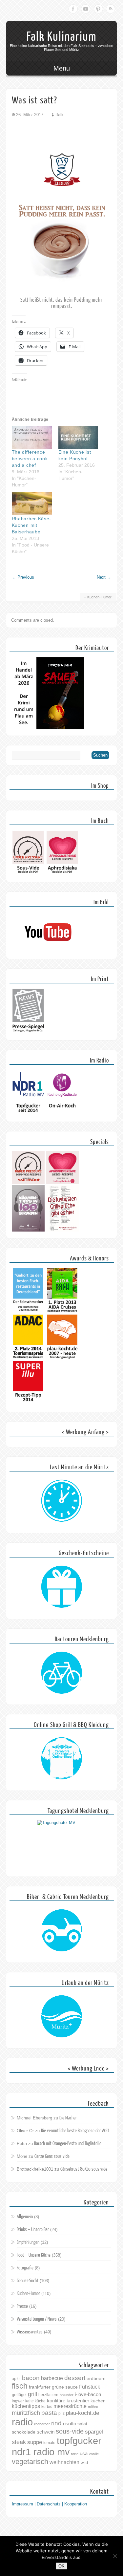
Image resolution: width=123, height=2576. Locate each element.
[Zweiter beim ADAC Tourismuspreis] (28, 1358)
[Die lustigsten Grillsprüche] (62, 1230)
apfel (16, 2379)
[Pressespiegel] (28, 1032)
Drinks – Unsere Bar (33, 2230)
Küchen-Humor (99, 597)
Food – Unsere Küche (34, 2255)
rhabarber (42, 2424)
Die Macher (68, 2118)
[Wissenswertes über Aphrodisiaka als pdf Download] (62, 874)
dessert (75, 2378)
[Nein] (115, 2556)
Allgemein (25, 2217)
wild (84, 2463)
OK (61, 2566)
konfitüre (56, 2401)
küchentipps (26, 2406)
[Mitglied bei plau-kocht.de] (62, 1358)
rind (56, 2423)
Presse (22, 2306)
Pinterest (98, 9)
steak (19, 2442)
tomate (49, 2443)
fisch (20, 2386)
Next (104, 577)
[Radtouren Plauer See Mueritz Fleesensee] (62, 1673)
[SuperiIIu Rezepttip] (28, 1404)
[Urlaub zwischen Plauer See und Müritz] (62, 2017)
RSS (111, 9)
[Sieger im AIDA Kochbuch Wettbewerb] (62, 1311)
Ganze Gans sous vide (52, 2156)
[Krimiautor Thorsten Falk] (48, 728)
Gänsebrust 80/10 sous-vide (84, 2169)
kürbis (47, 2407)
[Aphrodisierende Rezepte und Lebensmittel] (62, 1182)
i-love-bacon (88, 2394)
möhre (93, 2407)
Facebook (73, 9)
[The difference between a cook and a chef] (32, 437)
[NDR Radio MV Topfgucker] (28, 1114)
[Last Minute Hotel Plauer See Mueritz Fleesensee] (62, 1501)
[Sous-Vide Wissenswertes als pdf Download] (28, 874)
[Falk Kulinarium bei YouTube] (48, 951)
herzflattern (48, 2395)
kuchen (98, 2401)
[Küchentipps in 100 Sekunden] (28, 1230)
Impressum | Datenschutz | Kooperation (49, 2504)
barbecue (52, 2378)
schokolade (24, 2432)
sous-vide (70, 2431)
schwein (46, 2432)
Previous (23, 577)
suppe (35, 2442)
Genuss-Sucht (28, 2281)
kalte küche (35, 2401)
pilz (61, 2414)
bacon (31, 2378)
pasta (49, 2413)
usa (84, 2453)
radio (22, 2422)
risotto (70, 2424)
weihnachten (64, 2462)
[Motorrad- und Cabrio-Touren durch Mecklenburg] (62, 1931)
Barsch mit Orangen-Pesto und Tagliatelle (68, 2144)
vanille (94, 2454)
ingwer (18, 2401)
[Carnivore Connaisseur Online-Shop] (62, 1759)
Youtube (86, 9)
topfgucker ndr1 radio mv (57, 2446)
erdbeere (96, 2378)
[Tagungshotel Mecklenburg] (62, 1845)
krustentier (78, 2401)
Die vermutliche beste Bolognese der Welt (75, 2131)
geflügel (19, 2395)
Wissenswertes (30, 2332)
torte (75, 2454)
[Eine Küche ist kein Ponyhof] (78, 437)
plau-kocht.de (82, 2413)
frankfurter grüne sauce (53, 2387)
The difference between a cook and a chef (30, 459)
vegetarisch (30, 2462)
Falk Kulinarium (62, 37)
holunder (67, 2395)
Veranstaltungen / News (37, 2319)
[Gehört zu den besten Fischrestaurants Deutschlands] (28, 1311)
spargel (94, 2432)
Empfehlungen (28, 2242)
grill (32, 2394)
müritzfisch (26, 2413)
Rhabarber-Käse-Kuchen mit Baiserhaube (32, 525)
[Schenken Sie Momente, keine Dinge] (62, 1587)
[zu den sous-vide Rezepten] (28, 1182)
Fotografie (25, 2268)
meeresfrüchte (70, 2406)
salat (82, 2424)
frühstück (90, 2387)
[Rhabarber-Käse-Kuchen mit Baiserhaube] (32, 504)
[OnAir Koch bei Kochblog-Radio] (62, 1114)
